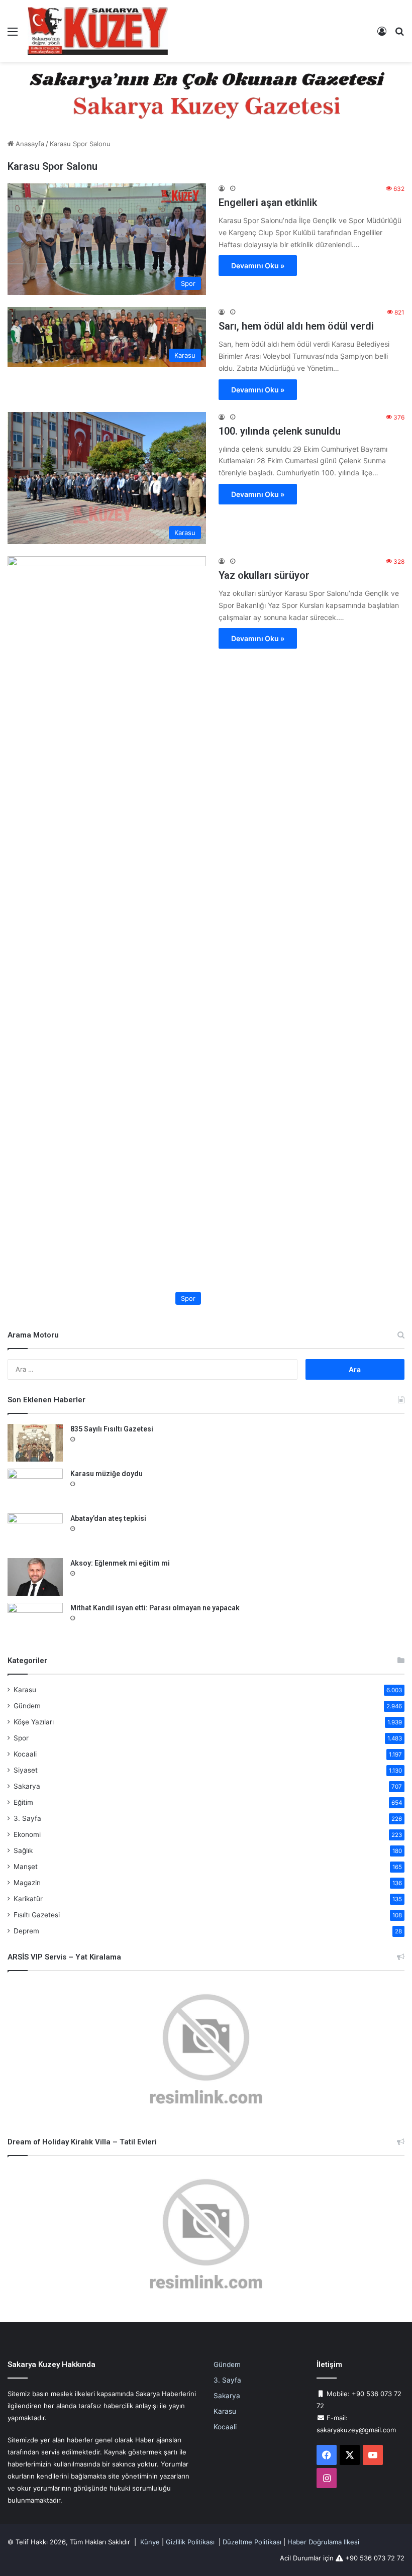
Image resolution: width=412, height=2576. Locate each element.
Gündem (27, 1706)
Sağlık (23, 1850)
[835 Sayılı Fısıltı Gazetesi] (35, 1443)
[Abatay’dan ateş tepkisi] (35, 1532)
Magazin (27, 1883)
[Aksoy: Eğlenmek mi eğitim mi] (35, 1577)
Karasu (25, 1690)
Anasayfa (29, 144)
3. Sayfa (27, 1818)
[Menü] (13, 35)
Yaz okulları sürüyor (264, 575)
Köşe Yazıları (34, 1722)
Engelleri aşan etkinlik (268, 202)
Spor (21, 1738)
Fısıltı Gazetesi (37, 1915)
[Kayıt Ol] (382, 35)
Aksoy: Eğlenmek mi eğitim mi (120, 1563)
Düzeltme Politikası (252, 2542)
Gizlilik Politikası (190, 2542)
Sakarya (27, 1786)
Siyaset (26, 1770)
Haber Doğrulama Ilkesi (323, 2542)
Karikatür (28, 1899)
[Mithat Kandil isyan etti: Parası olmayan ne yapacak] (35, 1622)
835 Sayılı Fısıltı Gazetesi (112, 1429)
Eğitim (23, 1802)
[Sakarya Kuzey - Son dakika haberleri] (98, 31)
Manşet (26, 1867)
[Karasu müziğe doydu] (35, 1487)
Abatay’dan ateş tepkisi (108, 1518)
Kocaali (25, 1754)
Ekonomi (27, 1834)
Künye (150, 2542)
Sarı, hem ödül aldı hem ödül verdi (296, 326)
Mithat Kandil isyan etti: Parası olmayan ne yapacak (155, 1608)
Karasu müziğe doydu (107, 1474)
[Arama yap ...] (399, 35)
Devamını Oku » (258, 266)
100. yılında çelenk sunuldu (280, 431)
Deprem (26, 1931)
